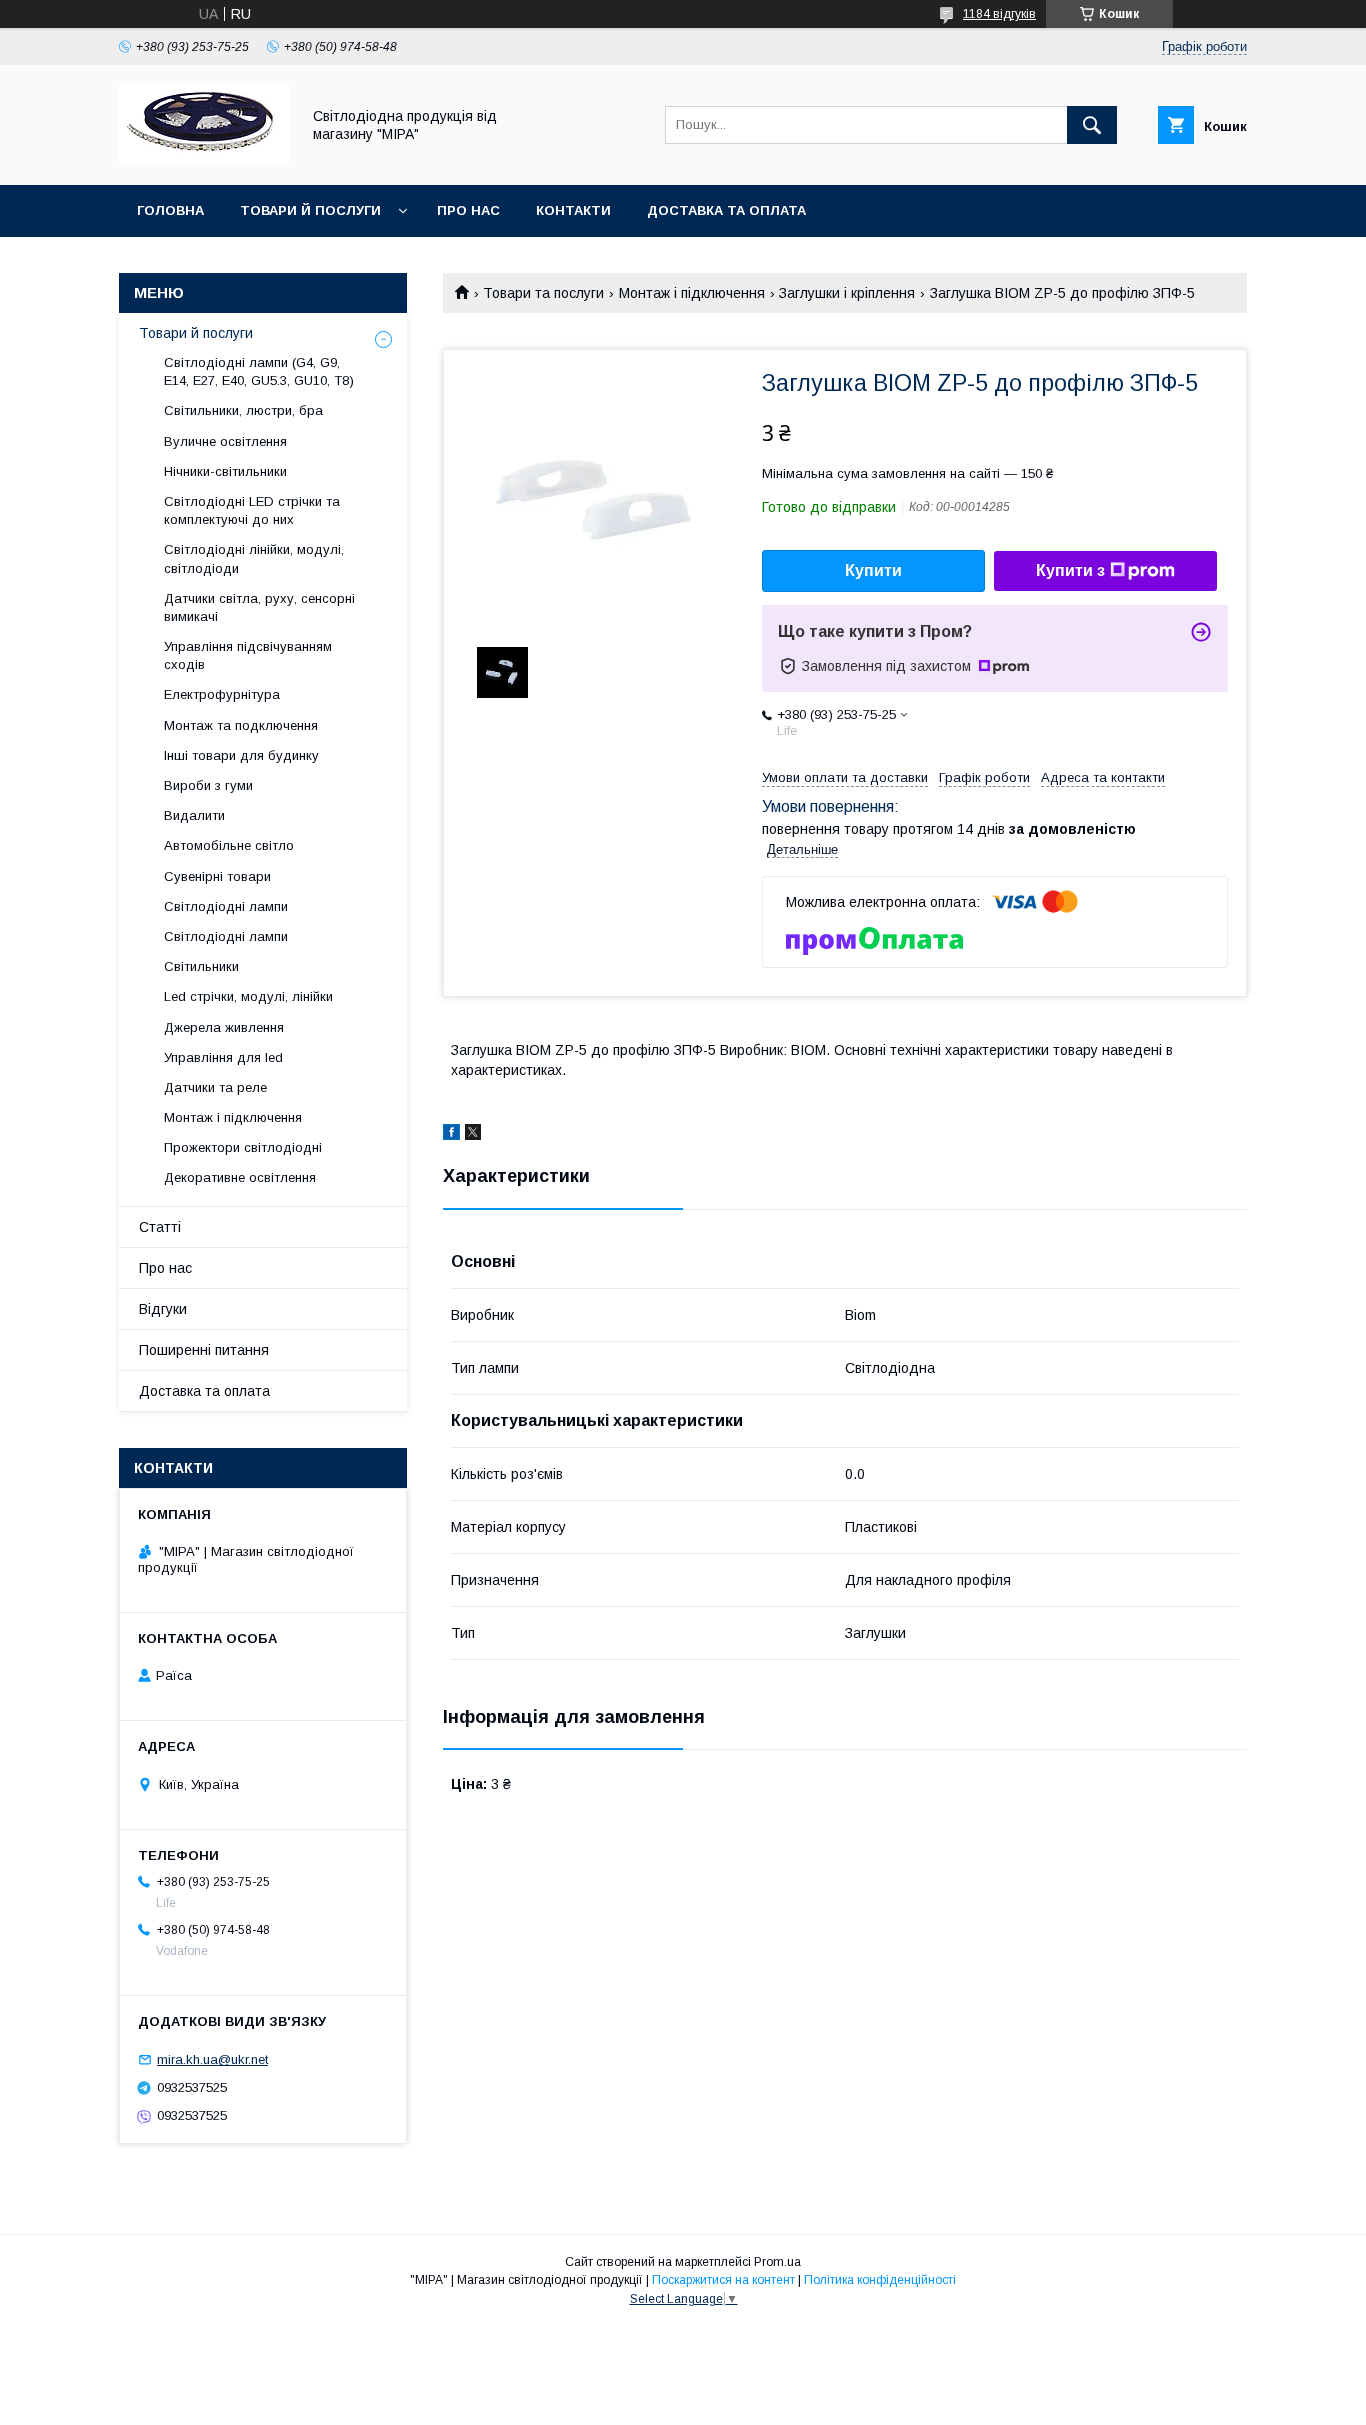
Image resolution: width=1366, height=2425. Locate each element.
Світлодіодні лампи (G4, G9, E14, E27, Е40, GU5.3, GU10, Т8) (259, 371)
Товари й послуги (310, 210)
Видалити (194, 815)
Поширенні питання (204, 1350)
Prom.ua (777, 2262)
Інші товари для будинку (241, 755)
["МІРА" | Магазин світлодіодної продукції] (204, 159)
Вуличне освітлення (225, 441)
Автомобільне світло (229, 845)
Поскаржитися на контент (723, 2280)
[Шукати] (1092, 125)
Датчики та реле (215, 1087)
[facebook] (451, 1135)
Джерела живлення (224, 1027)
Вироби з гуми (208, 785)
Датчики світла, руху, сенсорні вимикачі (259, 607)
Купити (873, 570)
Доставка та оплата (726, 210)
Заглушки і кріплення (847, 293)
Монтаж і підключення (692, 293)
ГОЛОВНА (170, 210)
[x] (473, 1135)
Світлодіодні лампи (226, 906)
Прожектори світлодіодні (243, 1147)
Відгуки (163, 1309)
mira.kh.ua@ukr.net (212, 2059)
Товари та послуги (543, 293)
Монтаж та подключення (241, 725)
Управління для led (223, 1057)
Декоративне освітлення (240, 1177)
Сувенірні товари (217, 876)
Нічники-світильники (225, 471)
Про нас (468, 210)
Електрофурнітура (222, 694)
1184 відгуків (999, 14)
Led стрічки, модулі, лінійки (248, 996)
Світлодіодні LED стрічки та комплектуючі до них (252, 510)
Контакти (573, 210)
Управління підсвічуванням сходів (248, 655)
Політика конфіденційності (880, 2280)
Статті (160, 1227)
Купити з (1070, 570)
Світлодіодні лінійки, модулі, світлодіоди (254, 558)
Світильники (201, 966)
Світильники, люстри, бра (243, 410)
